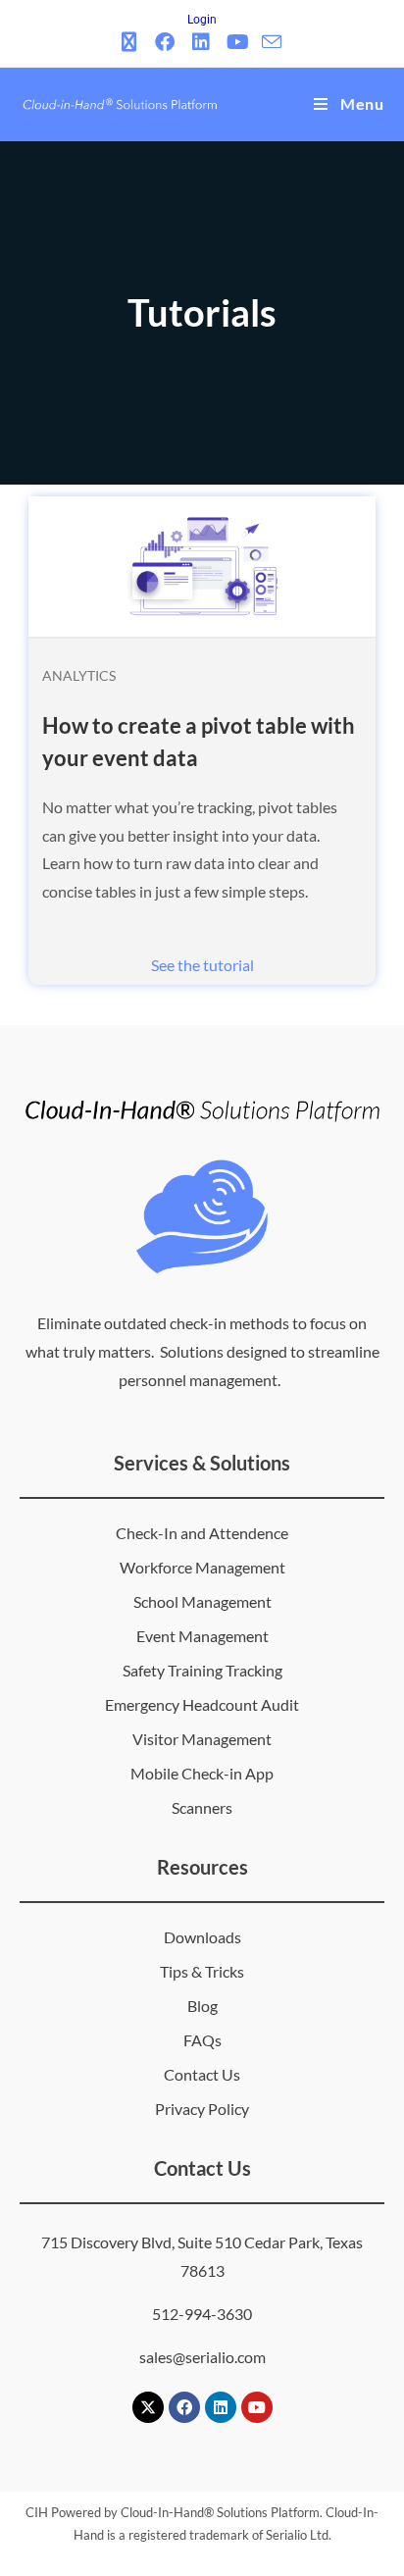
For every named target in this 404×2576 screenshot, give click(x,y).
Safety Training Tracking (202, 1670)
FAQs (202, 2040)
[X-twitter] (148, 2407)
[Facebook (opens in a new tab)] (165, 42)
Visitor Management (202, 1739)
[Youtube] (257, 2407)
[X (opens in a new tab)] (132, 42)
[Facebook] (184, 2407)
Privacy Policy (202, 2109)
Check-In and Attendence (202, 1533)
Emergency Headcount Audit (202, 1704)
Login (202, 20)
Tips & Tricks (202, 1971)
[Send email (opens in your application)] (272, 42)
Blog (202, 2006)
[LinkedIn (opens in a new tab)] (202, 42)
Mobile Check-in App (202, 1773)
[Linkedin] (221, 2407)
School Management (202, 1601)
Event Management (202, 1636)
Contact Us (202, 2074)
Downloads (202, 1937)
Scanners (202, 1807)
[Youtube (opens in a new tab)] (238, 42)
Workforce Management (202, 1567)
